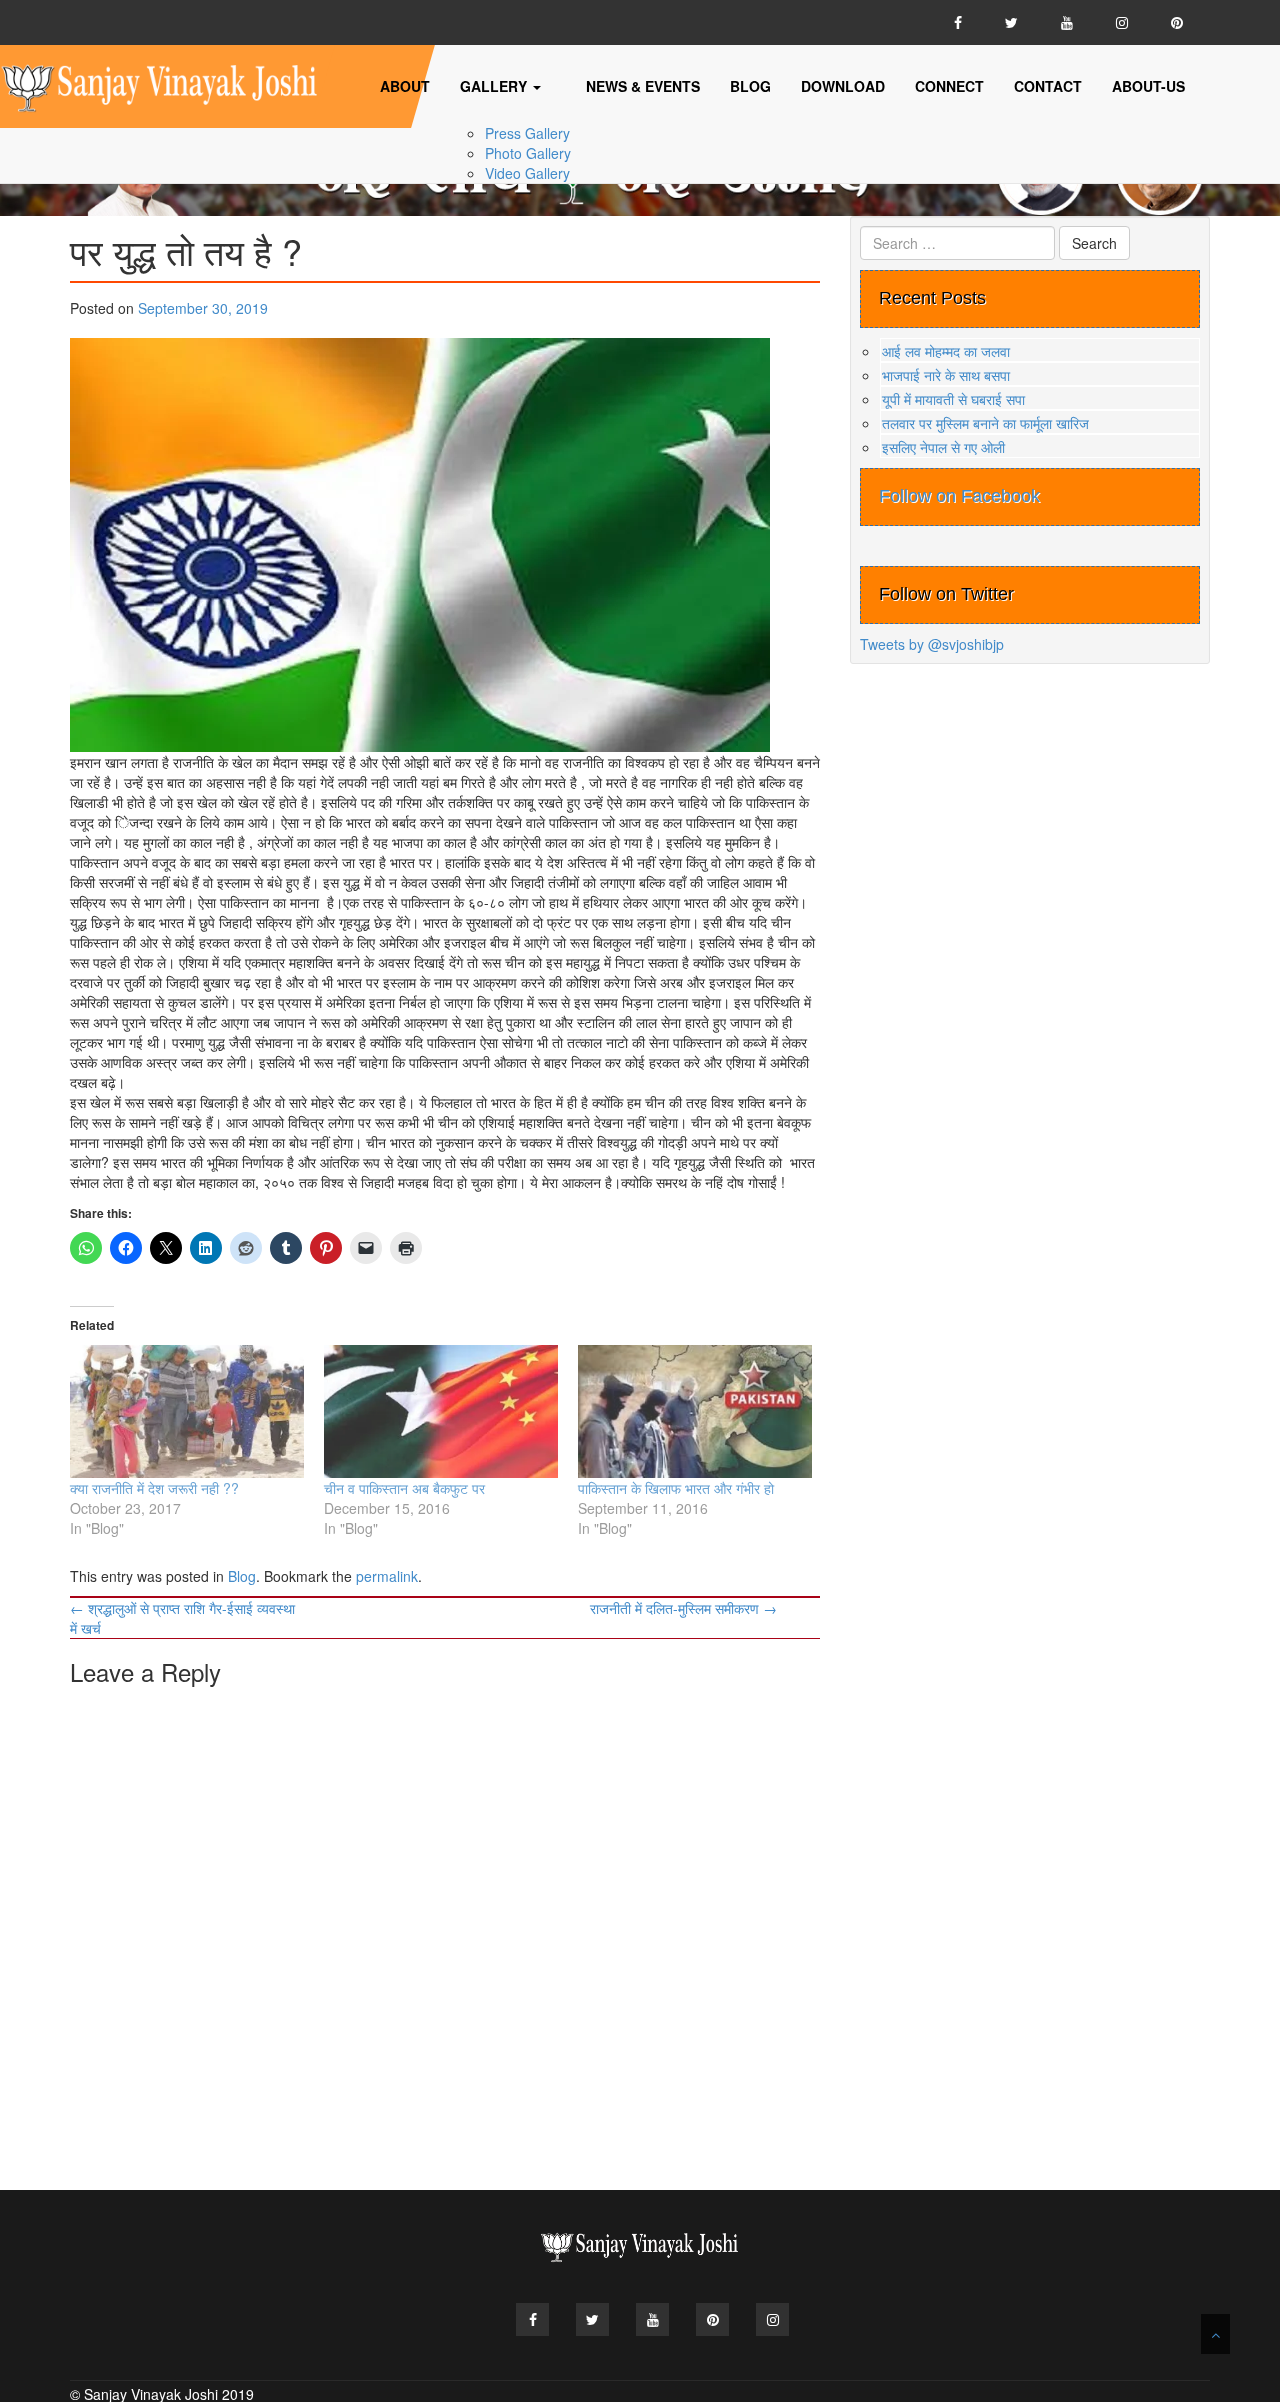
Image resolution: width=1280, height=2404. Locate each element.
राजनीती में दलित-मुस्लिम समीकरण (683, 1608)
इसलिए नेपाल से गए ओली (943, 447)
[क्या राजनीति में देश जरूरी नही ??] (187, 1412)
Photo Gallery (528, 153)
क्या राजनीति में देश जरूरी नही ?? (154, 1488)
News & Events (643, 86)
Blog (750, 86)
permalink (387, 1576)
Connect (949, 86)
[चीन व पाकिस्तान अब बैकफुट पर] (441, 1412)
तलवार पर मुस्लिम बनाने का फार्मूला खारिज (985, 423)
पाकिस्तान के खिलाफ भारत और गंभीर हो (676, 1488)
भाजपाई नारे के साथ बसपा (946, 375)
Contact (1048, 86)
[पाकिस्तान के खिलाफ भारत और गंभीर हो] (695, 1412)
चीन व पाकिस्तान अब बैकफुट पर (404, 1488)
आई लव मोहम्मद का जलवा (946, 351)
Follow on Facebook (959, 496)
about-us (1148, 86)
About (405, 86)
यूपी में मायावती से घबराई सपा (953, 399)
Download (843, 86)
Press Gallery (527, 133)
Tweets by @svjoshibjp (932, 644)
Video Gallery (527, 173)
